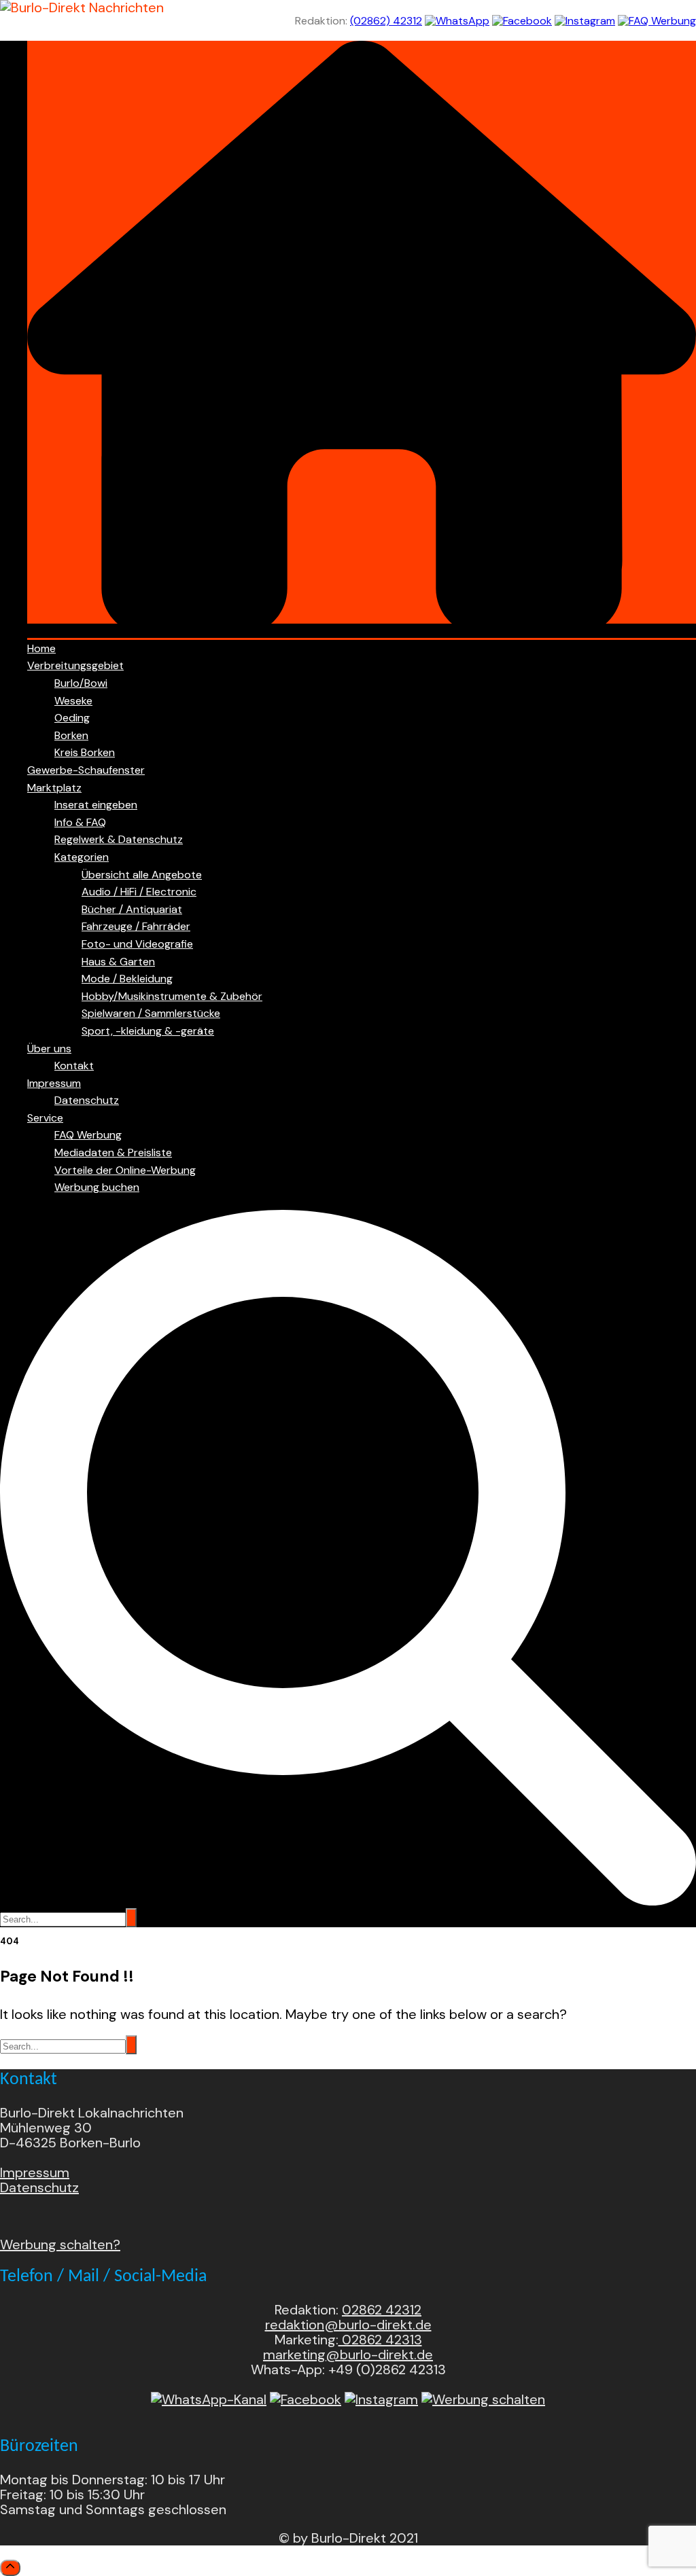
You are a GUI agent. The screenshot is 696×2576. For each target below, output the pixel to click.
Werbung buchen (97, 1187)
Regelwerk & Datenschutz (119, 839)
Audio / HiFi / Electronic (139, 892)
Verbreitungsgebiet (75, 665)
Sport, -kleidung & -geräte (148, 1031)
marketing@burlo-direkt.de (348, 2355)
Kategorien (82, 857)
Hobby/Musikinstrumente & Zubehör (172, 996)
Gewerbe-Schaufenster (86, 770)
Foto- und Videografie (137, 944)
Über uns (49, 1049)
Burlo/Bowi (81, 683)
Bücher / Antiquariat (132, 909)
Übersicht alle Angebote (142, 875)
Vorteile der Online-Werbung (125, 1170)
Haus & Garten (118, 962)
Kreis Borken (85, 752)
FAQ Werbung (88, 1135)
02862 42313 (380, 2340)
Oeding (72, 718)
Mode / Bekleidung (127, 979)
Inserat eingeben (96, 805)
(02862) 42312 (386, 21)
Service (45, 1118)
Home (41, 648)
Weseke (73, 701)
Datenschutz (87, 1100)
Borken (71, 735)
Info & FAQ (80, 822)
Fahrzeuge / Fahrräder (136, 926)
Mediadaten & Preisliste (113, 1152)
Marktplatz (54, 788)
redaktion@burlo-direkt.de (348, 2325)
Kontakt (74, 1066)
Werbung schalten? (60, 2244)
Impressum (54, 1083)
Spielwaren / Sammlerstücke (151, 1013)
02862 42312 (382, 2310)
